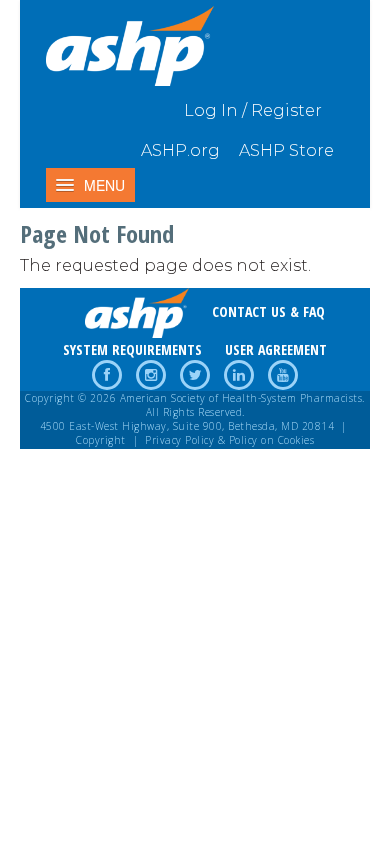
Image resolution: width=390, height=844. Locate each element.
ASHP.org (180, 150)
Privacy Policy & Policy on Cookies (229, 440)
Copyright (101, 440)
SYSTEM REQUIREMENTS (132, 349)
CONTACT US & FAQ (268, 311)
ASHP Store (286, 150)
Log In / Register (253, 110)
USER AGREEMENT (276, 349)
